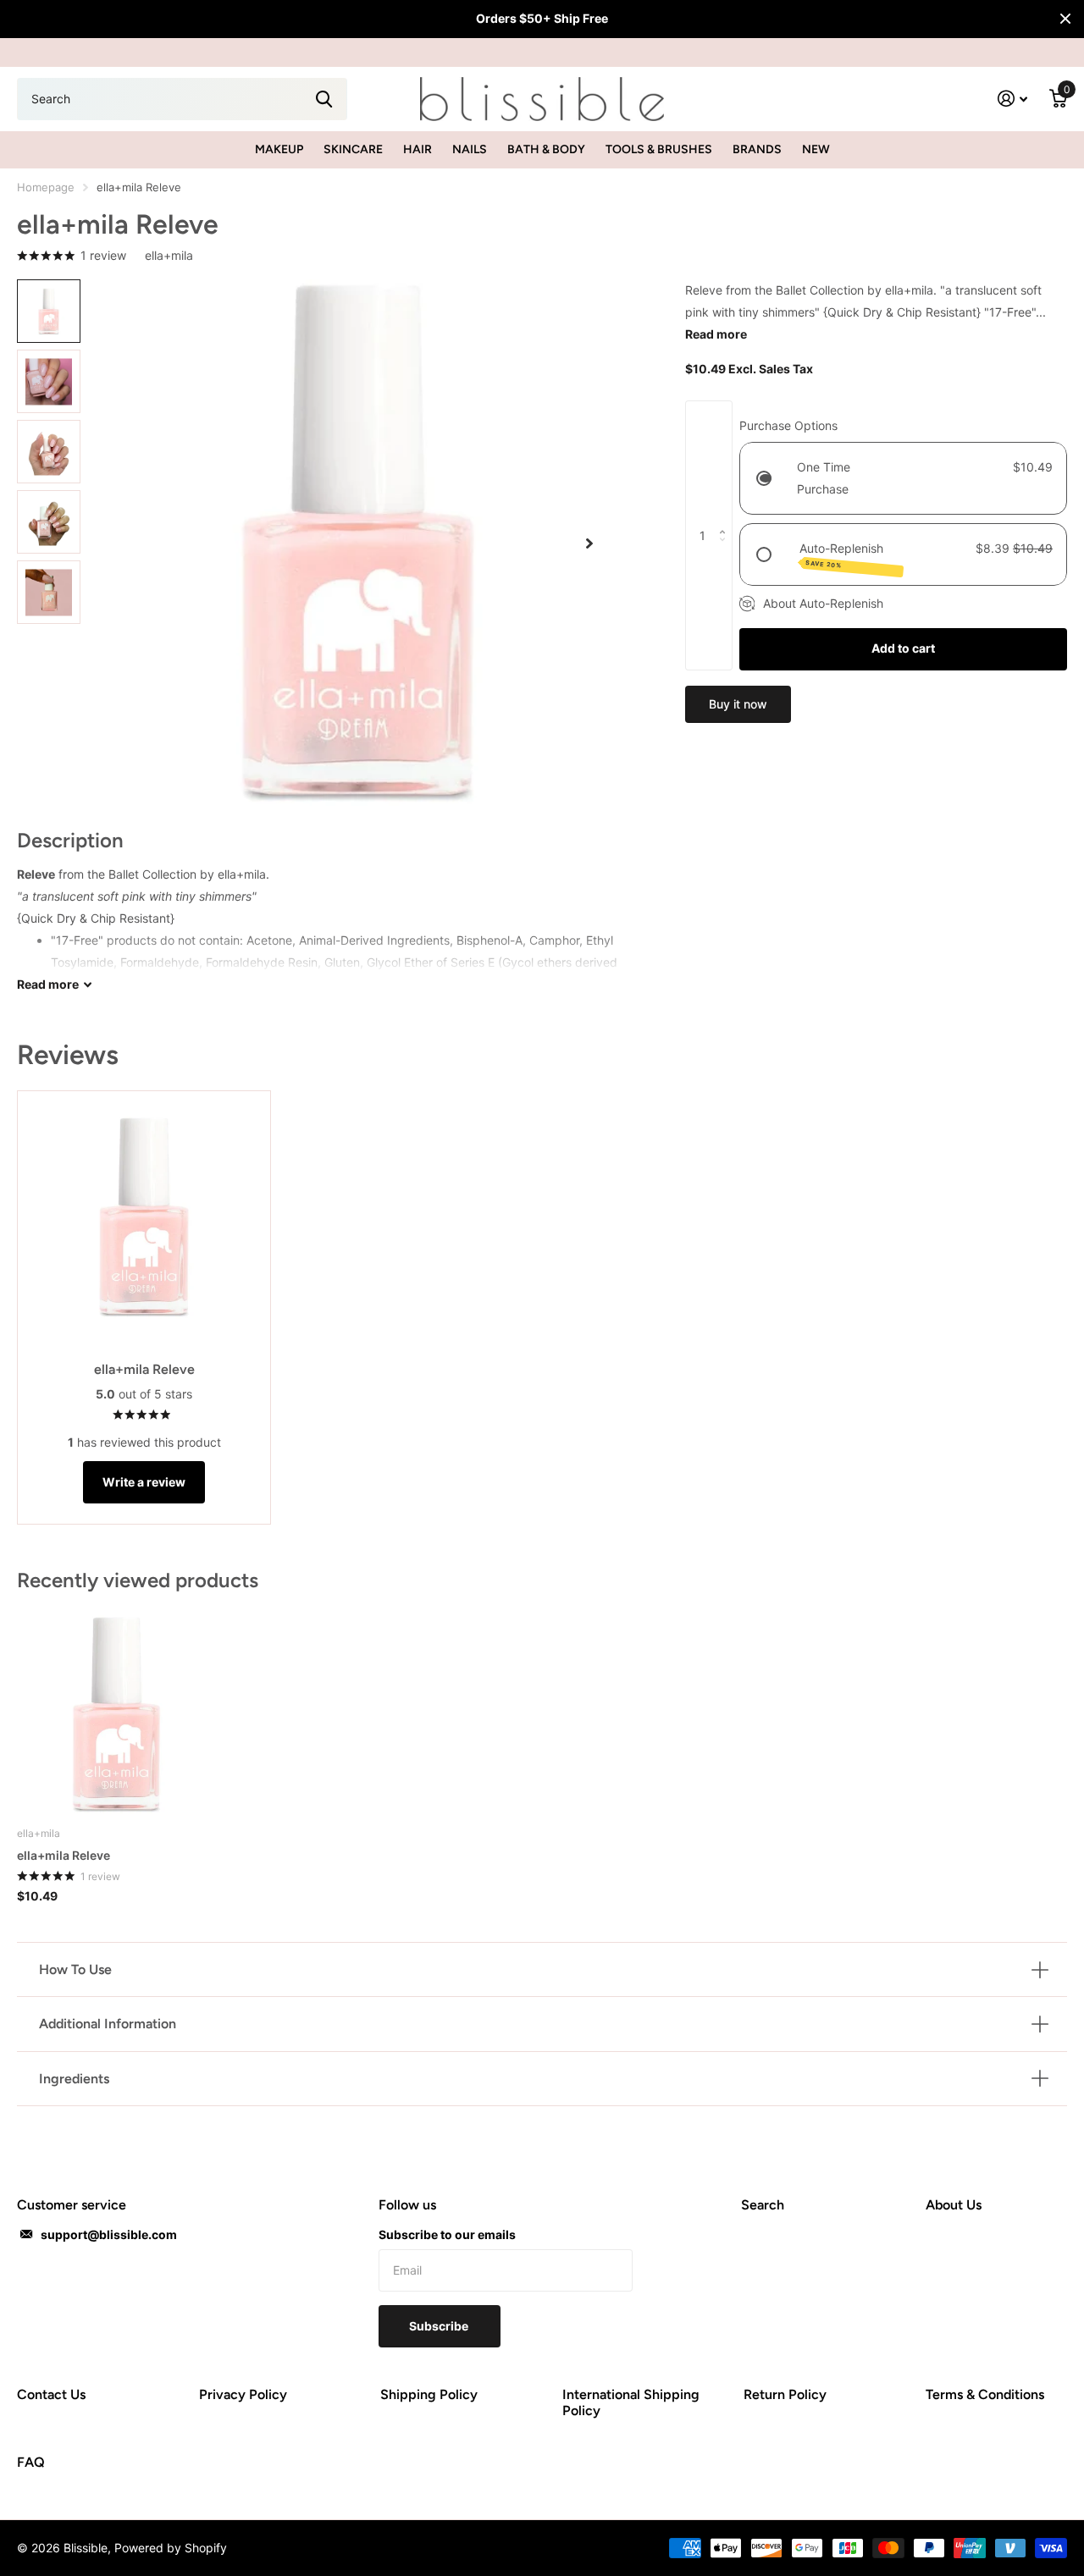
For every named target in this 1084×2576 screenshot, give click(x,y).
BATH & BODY (546, 149)
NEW (816, 149)
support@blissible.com (109, 2234)
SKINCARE (353, 149)
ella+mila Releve (64, 1855)
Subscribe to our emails (447, 2234)
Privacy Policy (243, 2394)
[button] (589, 543)
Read (48, 984)
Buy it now (738, 704)
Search (763, 2205)
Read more (716, 334)
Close (1065, 19)
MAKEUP (279, 149)
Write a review (144, 1482)
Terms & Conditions (985, 2394)
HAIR (418, 149)
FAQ (31, 2462)
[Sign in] (1012, 99)
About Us (954, 2205)
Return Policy (785, 2394)
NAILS (470, 149)
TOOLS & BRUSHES (659, 149)
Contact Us (51, 2394)
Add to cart (903, 648)
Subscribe (440, 2326)
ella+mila (169, 255)
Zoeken (324, 99)
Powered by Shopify (171, 2548)
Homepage (46, 187)
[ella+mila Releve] (116, 1715)
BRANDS (757, 149)
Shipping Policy (429, 2394)
